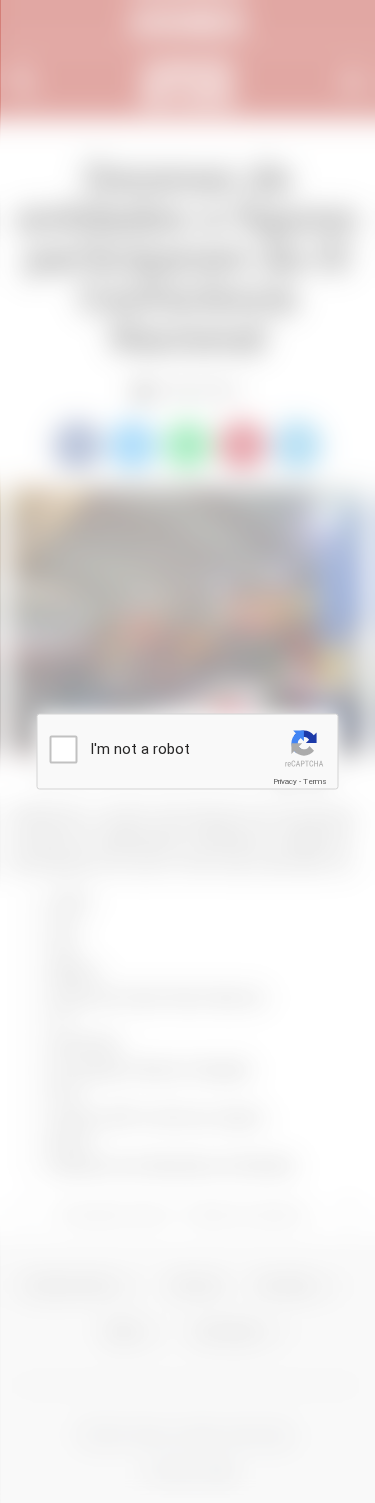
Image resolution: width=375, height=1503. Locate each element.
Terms (315, 781)
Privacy (285, 781)
